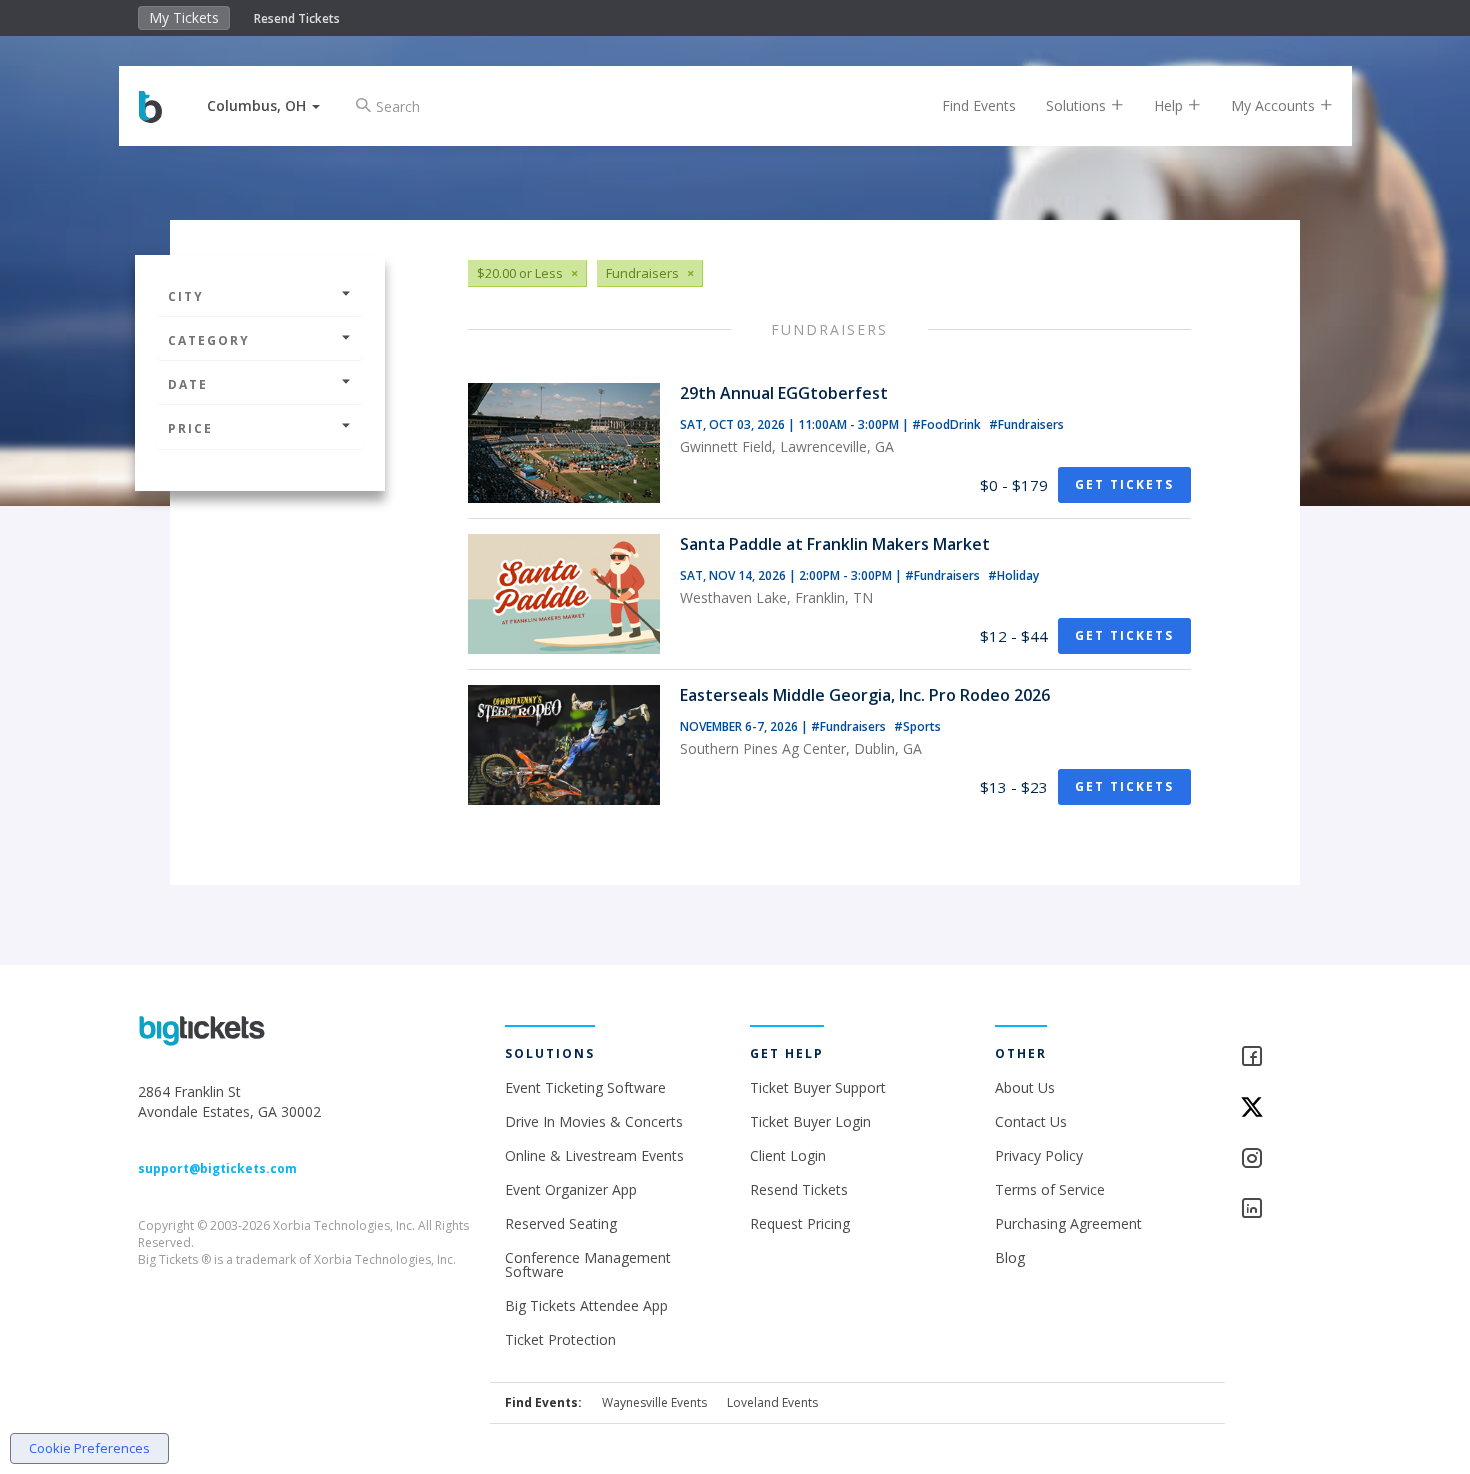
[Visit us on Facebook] (1286, 1057)
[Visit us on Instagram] (1286, 1159)
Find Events (979, 105)
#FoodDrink (948, 424)
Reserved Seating (561, 1223)
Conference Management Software (588, 1264)
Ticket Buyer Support (818, 1087)
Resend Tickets (297, 18)
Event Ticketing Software (585, 1087)
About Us (1025, 1087)
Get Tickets (1124, 484)
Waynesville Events (654, 1402)
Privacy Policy (1039, 1155)
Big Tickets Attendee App (586, 1305)
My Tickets (184, 17)
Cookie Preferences (89, 1448)
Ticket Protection (560, 1339)
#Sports (917, 726)
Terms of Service (1050, 1189)
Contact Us (1031, 1121)
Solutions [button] (1078, 105)
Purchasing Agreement (1068, 1223)
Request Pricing (800, 1223)
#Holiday (1013, 575)
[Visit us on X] (1286, 1108)
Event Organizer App (571, 1189)
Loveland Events (772, 1402)
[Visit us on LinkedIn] (1286, 1209)
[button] (263, 105)
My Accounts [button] (1275, 105)
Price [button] (190, 428)
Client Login (788, 1155)
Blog (1010, 1257)
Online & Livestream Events (594, 1155)
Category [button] (209, 340)
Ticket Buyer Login (810, 1121)
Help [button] (1170, 105)
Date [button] (188, 384)
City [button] (186, 296)
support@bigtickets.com (217, 1168)
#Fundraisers (1026, 424)
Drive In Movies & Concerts (594, 1121)
